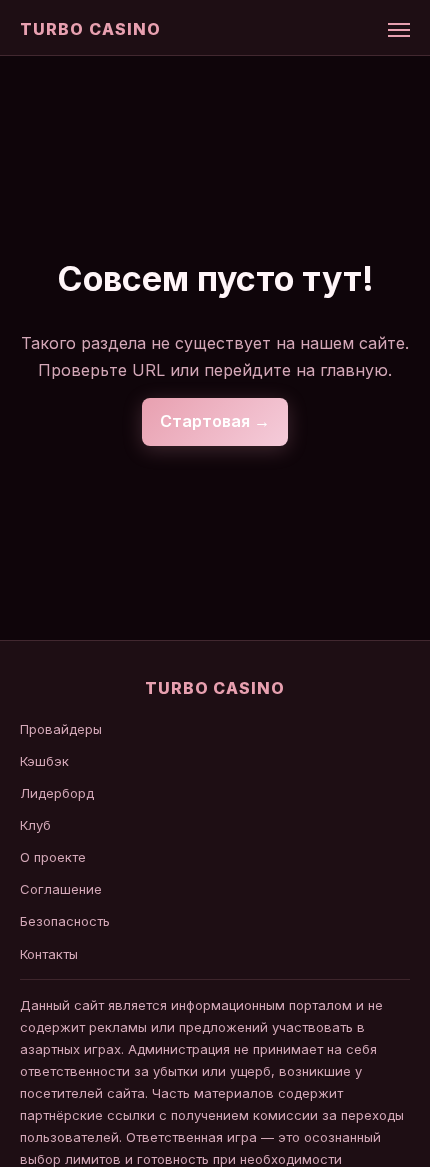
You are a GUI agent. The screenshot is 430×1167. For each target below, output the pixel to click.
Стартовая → (215, 421)
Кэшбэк (44, 761)
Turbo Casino (90, 29)
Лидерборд (57, 793)
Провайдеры (61, 729)
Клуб (35, 825)
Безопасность (65, 921)
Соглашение (61, 889)
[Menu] (399, 30)
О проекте (53, 857)
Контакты (49, 954)
